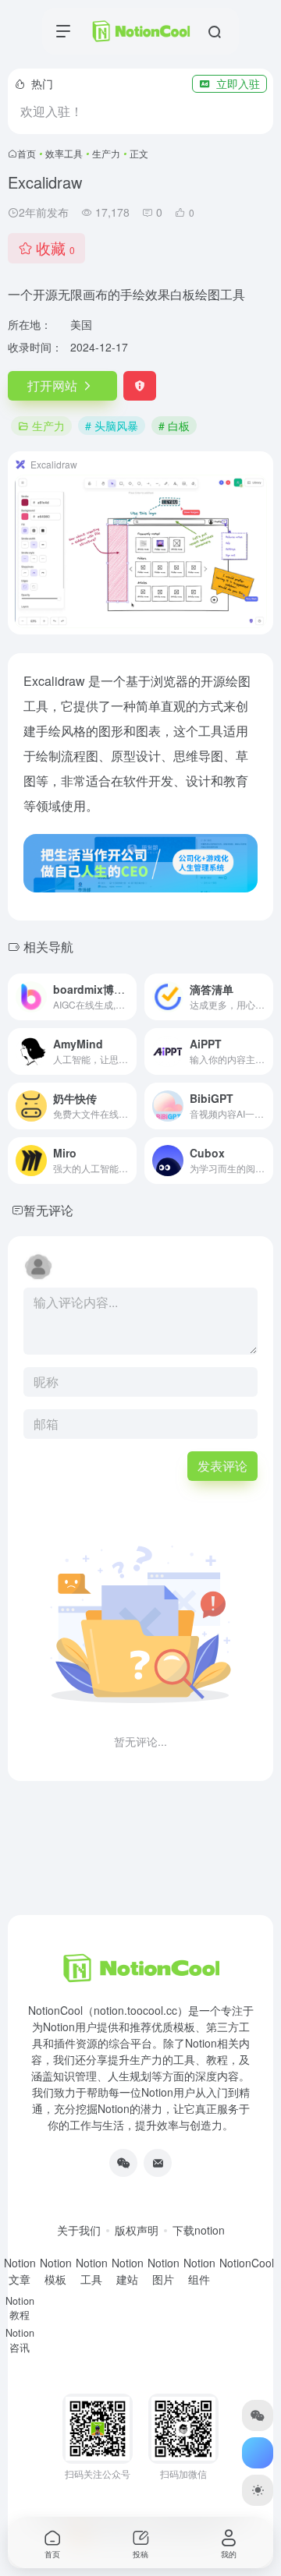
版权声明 (137, 2230)
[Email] (158, 2163)
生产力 (106, 153)
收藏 (55, 247)
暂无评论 (48, 1210)
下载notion (199, 2230)
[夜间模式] (258, 2490)
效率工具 (64, 153)
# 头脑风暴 (112, 426)
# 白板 (174, 426)
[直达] (128, 997)
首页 (27, 153)
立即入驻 (238, 83)
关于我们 (79, 2230)
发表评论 (222, 1466)
